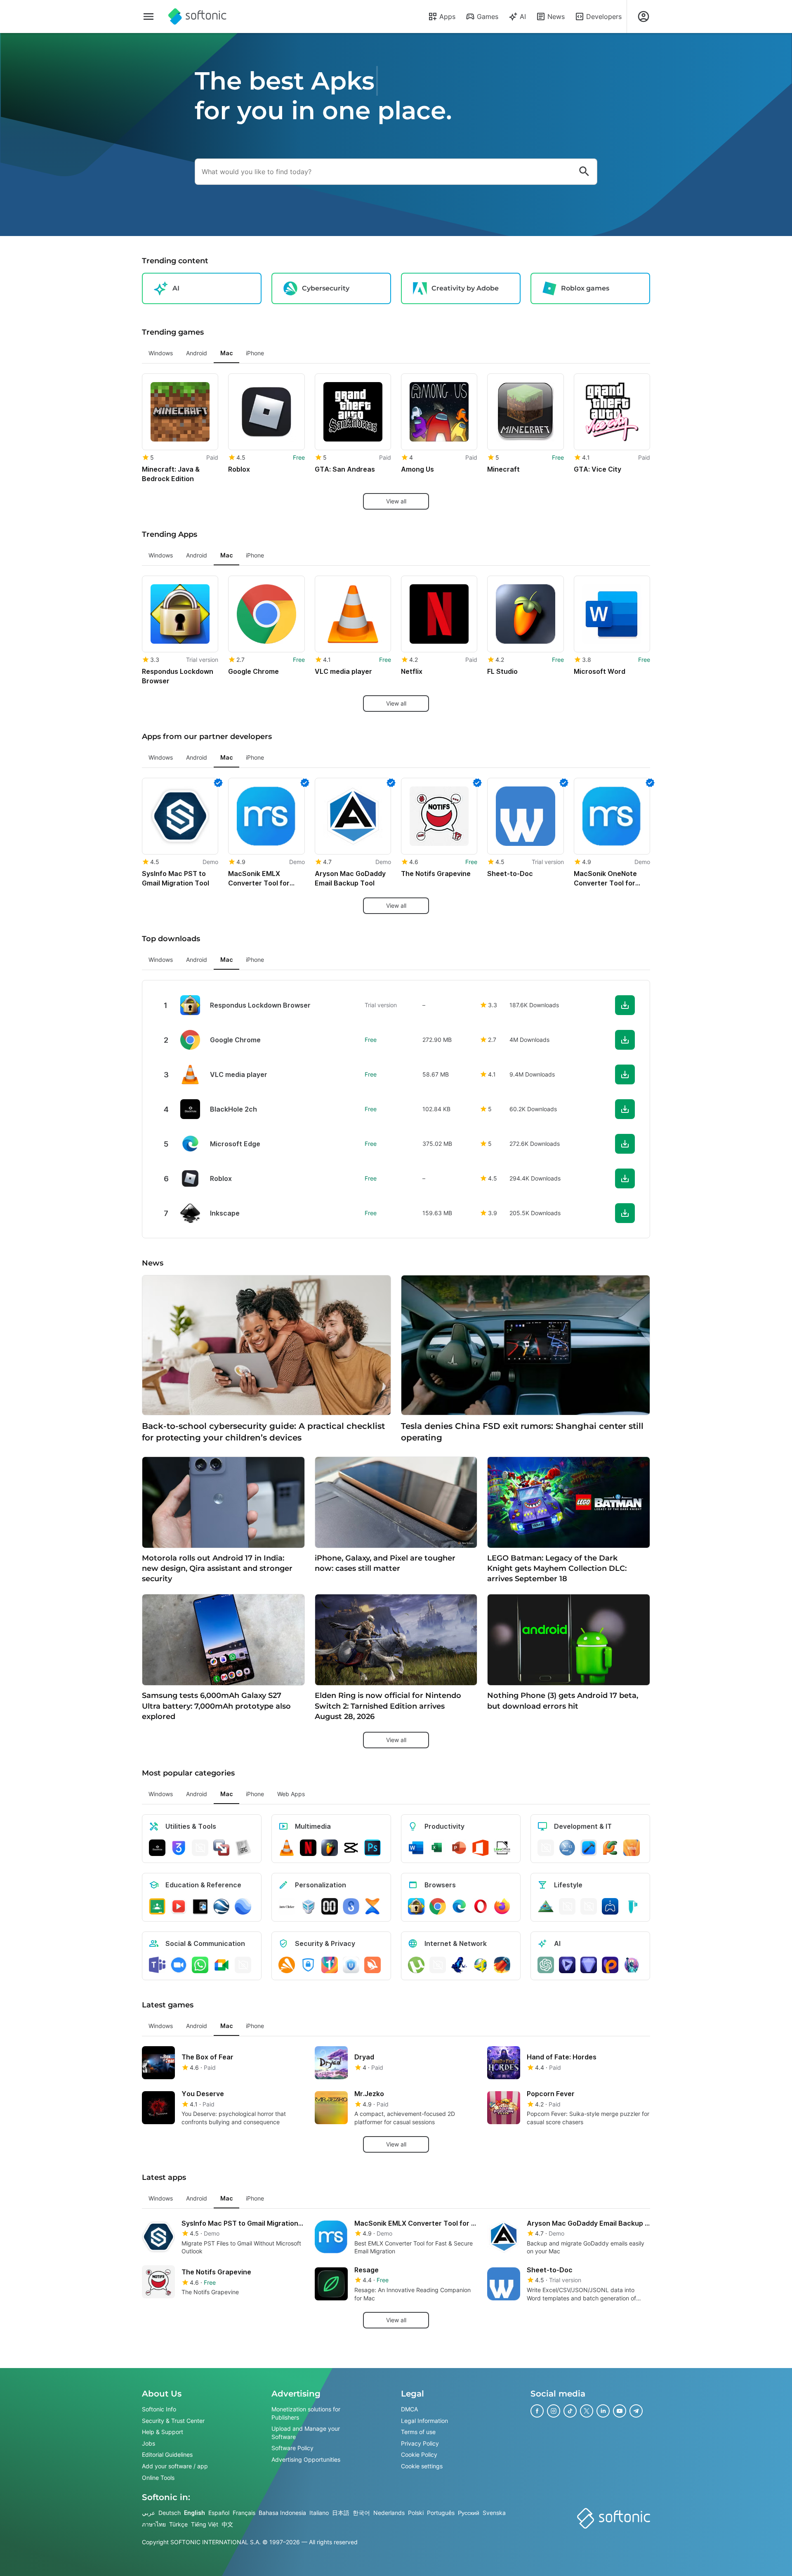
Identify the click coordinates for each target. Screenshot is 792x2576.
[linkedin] (603, 2411)
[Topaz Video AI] (567, 1965)
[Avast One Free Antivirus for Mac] (287, 1965)
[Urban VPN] (351, 1965)
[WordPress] (589, 1906)
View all (396, 501)
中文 (227, 2524)
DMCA (409, 2409)
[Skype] (243, 1965)
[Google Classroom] (157, 1906)
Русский (469, 2513)
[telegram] (636, 2411)
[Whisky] (567, 1906)
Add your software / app (175, 2466)
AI (523, 17)
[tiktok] (570, 2411)
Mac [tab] (226, 353)
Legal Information (424, 2421)
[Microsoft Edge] (459, 1906)
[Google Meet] (222, 1965)
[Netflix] (308, 1848)
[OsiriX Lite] (546, 1906)
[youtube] (620, 2411)
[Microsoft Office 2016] (481, 1848)
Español (219, 2513)
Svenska (494, 2513)
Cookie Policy (419, 2455)
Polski (416, 2513)
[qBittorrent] (438, 1965)
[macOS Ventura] (632, 1848)
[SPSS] (567, 1848)
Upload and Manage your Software (306, 2433)
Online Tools (158, 2478)
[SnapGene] (632, 1906)
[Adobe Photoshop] (372, 1848)
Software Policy (292, 2448)
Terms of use (418, 2432)
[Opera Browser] (481, 1906)
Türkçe (178, 2524)
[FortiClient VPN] (308, 1965)
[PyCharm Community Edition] (610, 1848)
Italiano (319, 2513)
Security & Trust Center (173, 2421)
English (194, 2513)
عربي (148, 2513)
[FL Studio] (330, 1848)
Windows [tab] (161, 353)
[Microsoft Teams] (157, 1965)
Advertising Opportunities (306, 2459)
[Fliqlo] (330, 1906)
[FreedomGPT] (632, 1965)
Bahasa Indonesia (282, 2513)
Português (441, 2513)
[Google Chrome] (438, 1906)
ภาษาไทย (154, 2524)
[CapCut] (351, 1848)
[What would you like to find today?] (584, 172)
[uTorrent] (416, 1965)
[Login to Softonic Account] (643, 17)
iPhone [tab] (255, 353)
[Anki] (200, 1906)
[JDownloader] (481, 1965)
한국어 (361, 2513)
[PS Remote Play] (610, 1906)
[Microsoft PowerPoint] (459, 1848)
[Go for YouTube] (179, 1906)
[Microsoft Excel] (438, 1848)
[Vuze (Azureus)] (459, 1965)
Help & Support (163, 2432)
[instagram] (554, 2411)
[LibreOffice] (502, 1848)
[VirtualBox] (308, 1906)
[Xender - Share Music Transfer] (372, 1906)
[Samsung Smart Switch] (351, 1906)
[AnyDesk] (546, 1848)
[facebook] (537, 2411)
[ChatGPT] (546, 1965)
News (556, 17)
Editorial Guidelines (167, 2455)
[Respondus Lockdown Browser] (416, 1906)
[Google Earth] (222, 1906)
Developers (604, 17)
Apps (447, 17)
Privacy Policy (420, 2443)
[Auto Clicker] (287, 1906)
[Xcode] (589, 1848)
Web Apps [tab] (291, 1794)
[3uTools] (179, 1848)
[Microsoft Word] (416, 1848)
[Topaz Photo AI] (589, 1965)
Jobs (148, 2443)
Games (488, 17)
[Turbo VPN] (372, 1965)
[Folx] (502, 1965)
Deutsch (170, 2513)
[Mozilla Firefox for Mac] (502, 1906)
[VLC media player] (287, 1848)
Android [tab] (197, 353)
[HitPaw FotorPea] (610, 1965)
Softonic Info (159, 2409)
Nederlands (389, 2513)
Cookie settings (422, 2466)
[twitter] (587, 2411)
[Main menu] (148, 17)
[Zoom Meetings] (179, 1965)
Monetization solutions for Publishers (306, 2413)
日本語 (341, 2513)
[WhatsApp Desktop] (200, 1965)
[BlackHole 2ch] (157, 1848)
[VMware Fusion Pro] (222, 1848)
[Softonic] (197, 17)
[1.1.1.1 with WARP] (330, 1965)
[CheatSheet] (243, 1848)
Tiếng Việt (205, 2524)
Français (244, 2513)
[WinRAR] (200, 1848)
